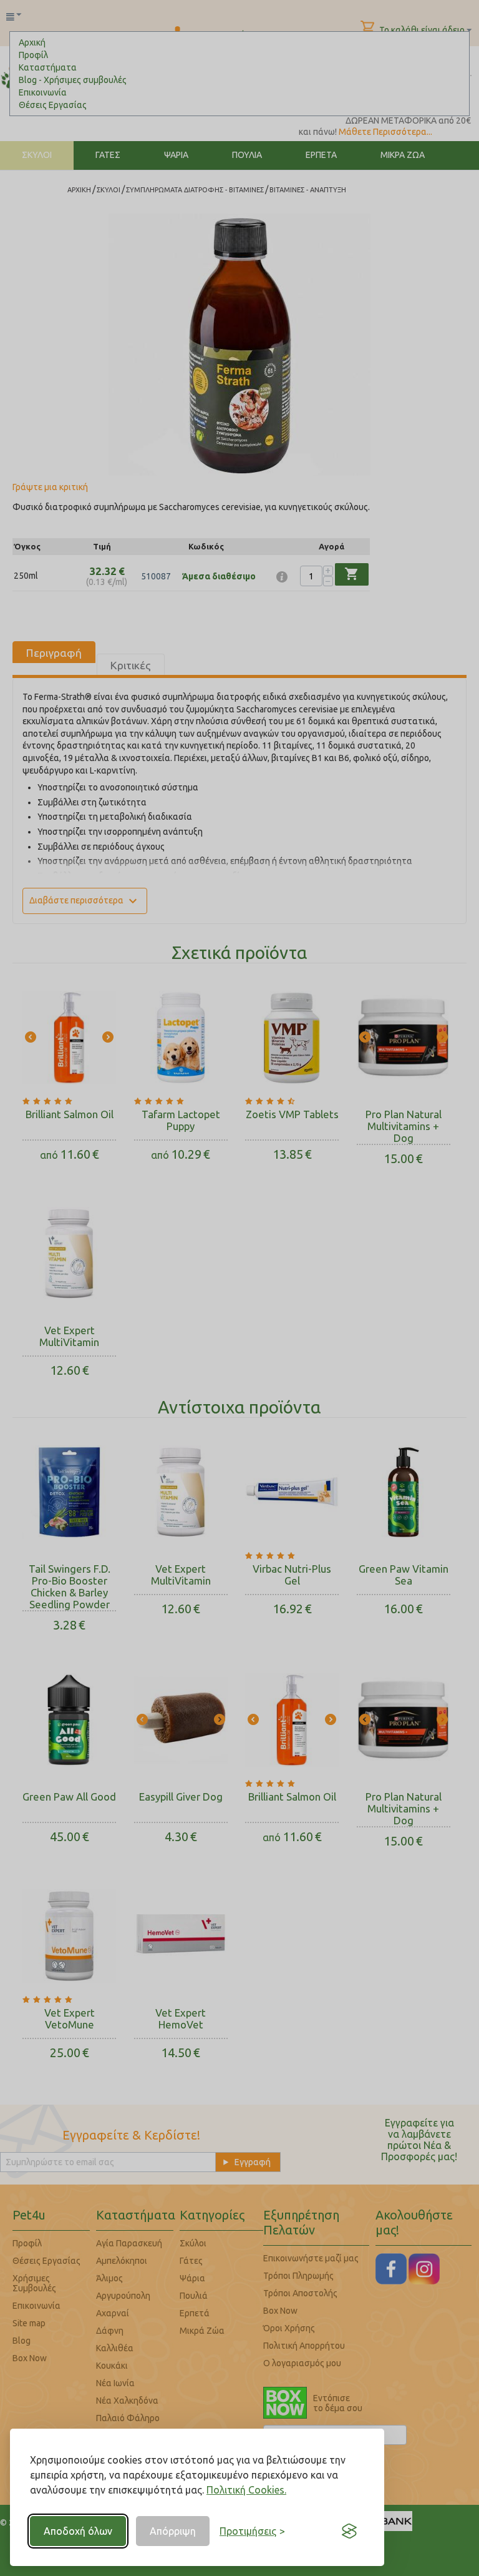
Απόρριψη (173, 2531)
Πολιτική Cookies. (246, 2490)
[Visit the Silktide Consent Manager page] (349, 2531)
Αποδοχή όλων (78, 2531)
